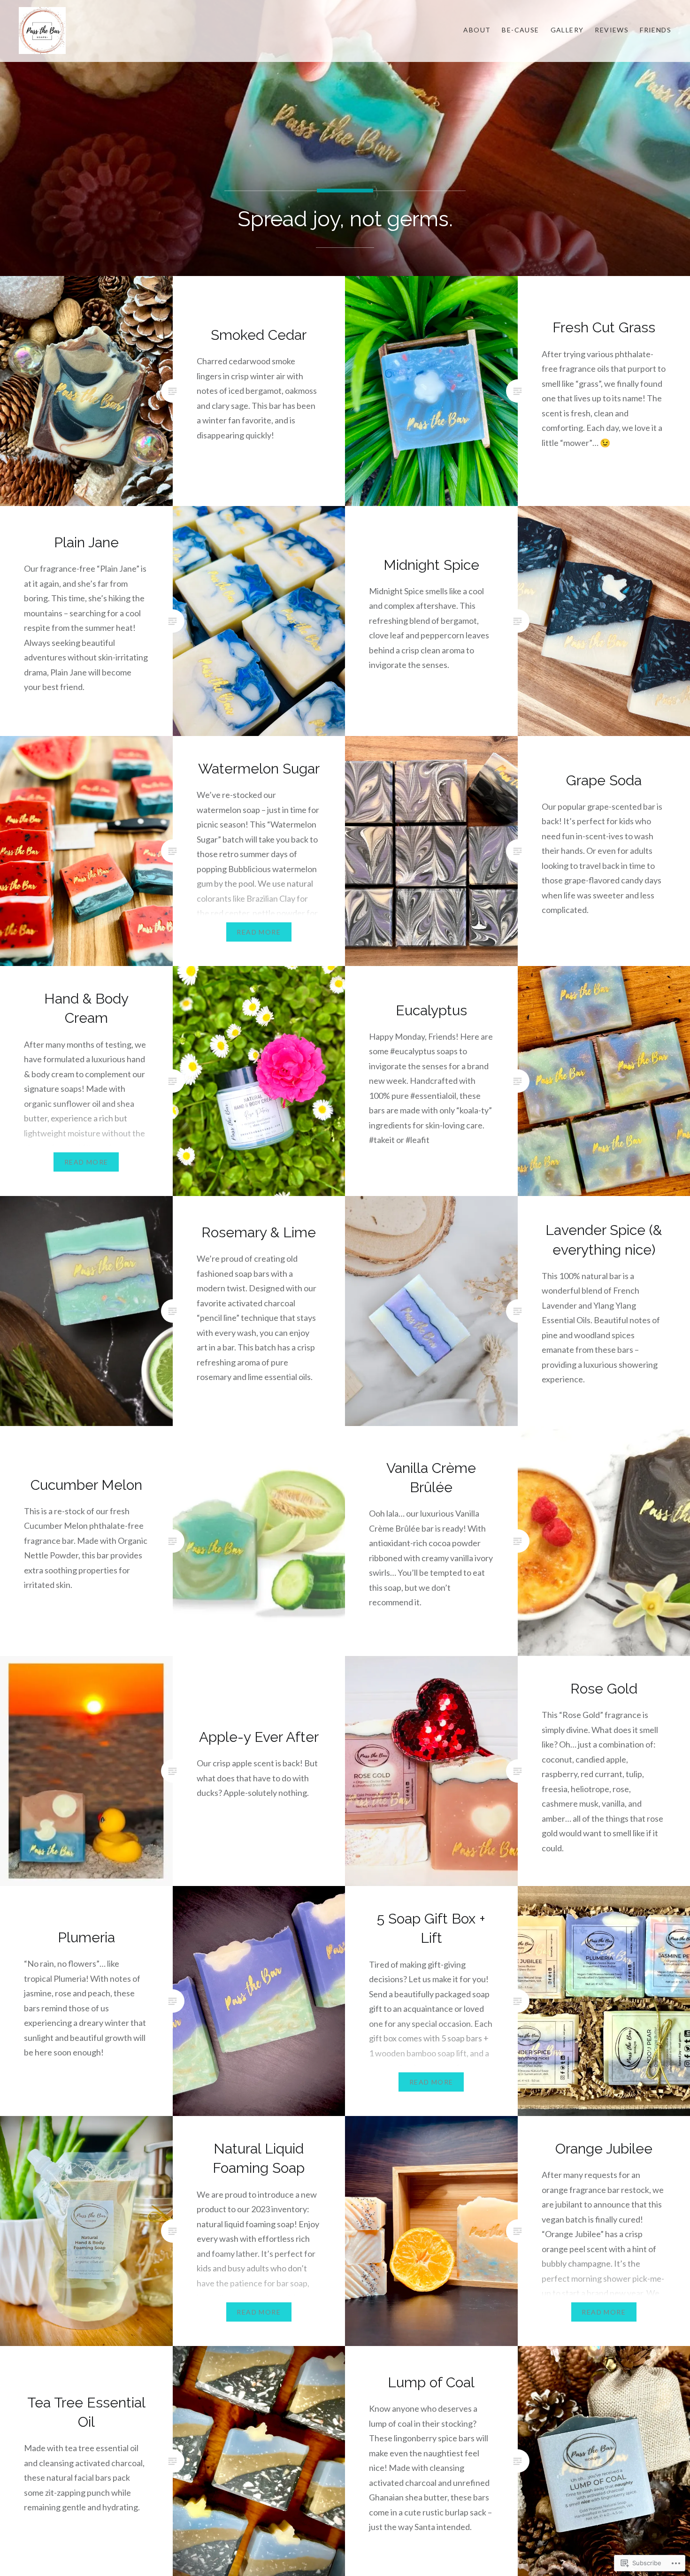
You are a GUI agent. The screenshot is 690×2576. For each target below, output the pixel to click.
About (477, 30)
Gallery (567, 30)
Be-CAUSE (520, 30)
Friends (655, 30)
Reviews (612, 30)
